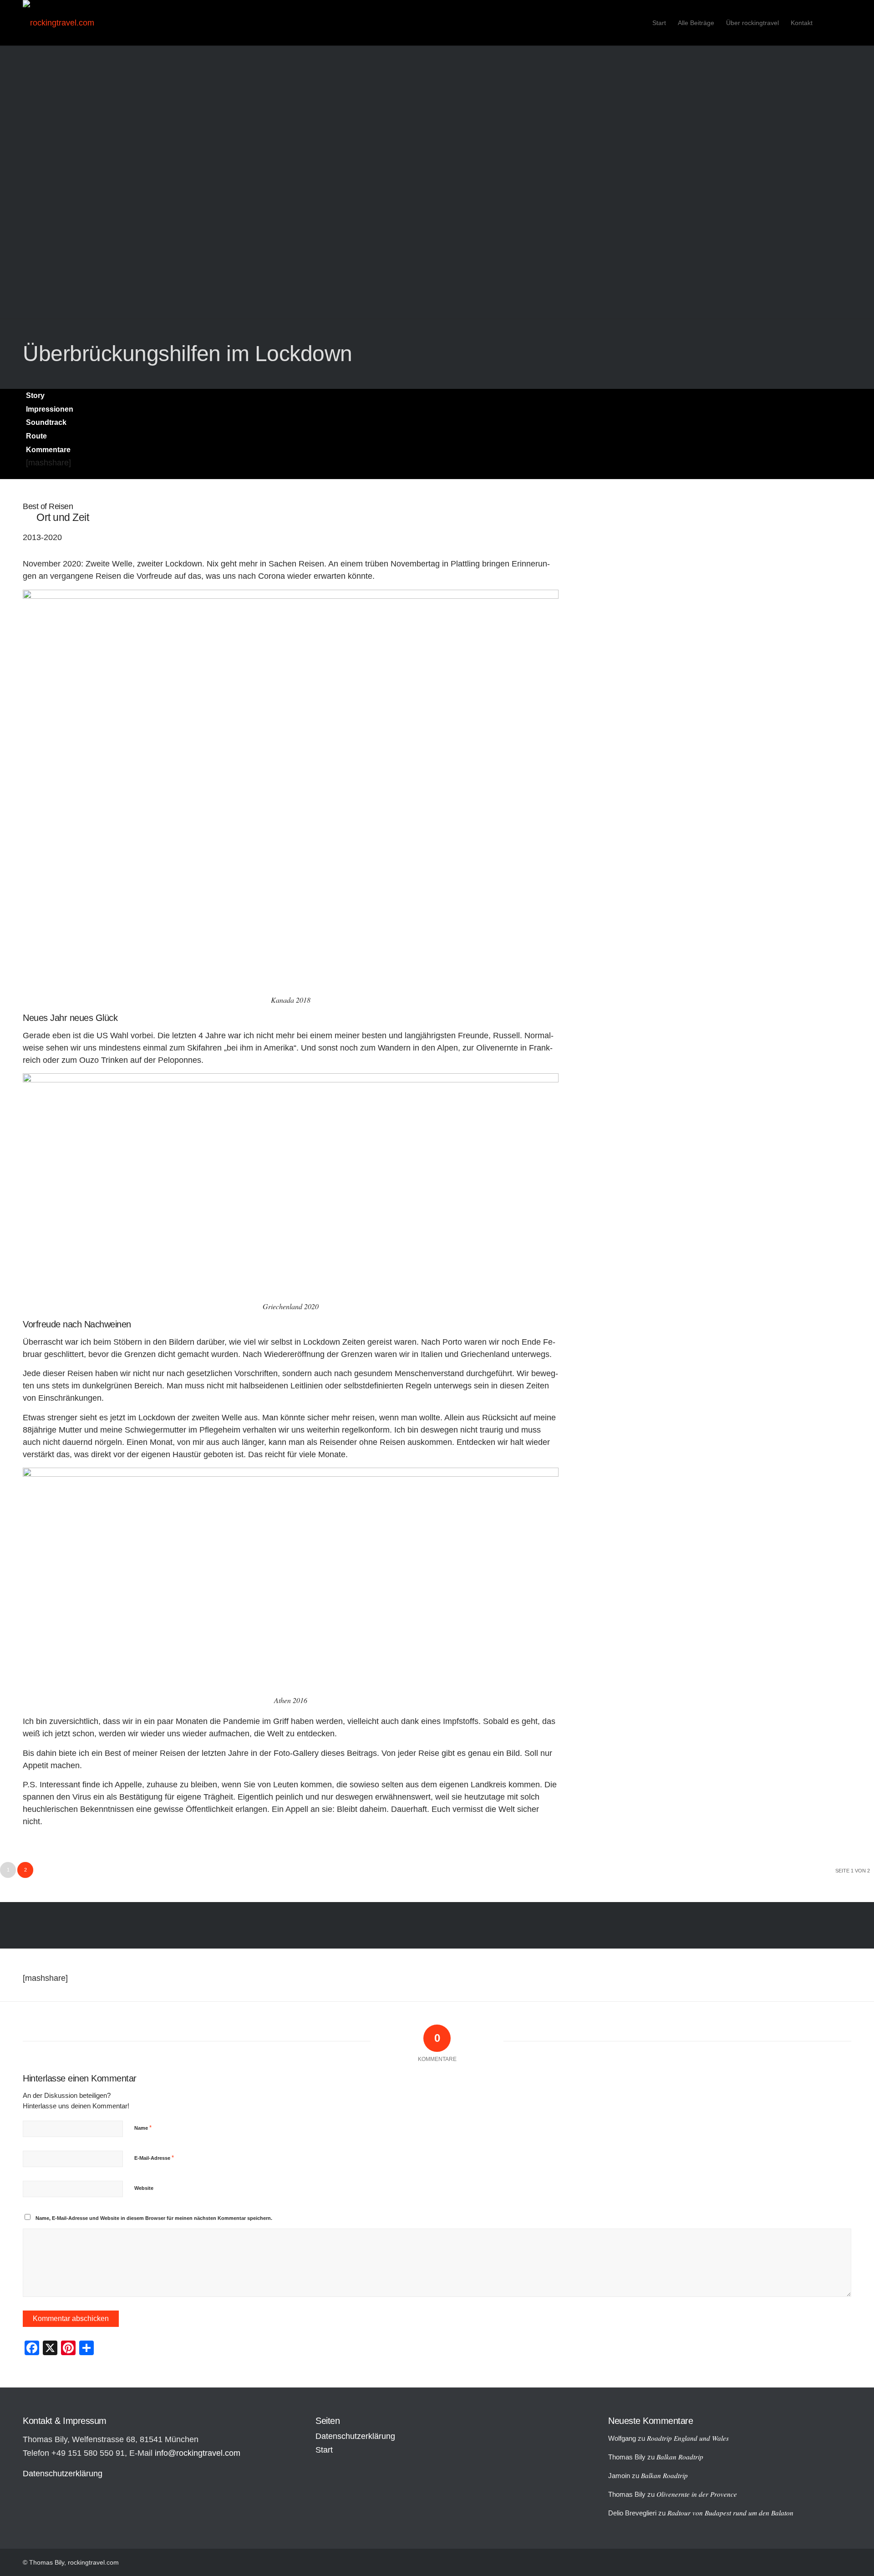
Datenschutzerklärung (63, 2474)
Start (324, 2450)
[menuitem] (659, 23)
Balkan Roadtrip (680, 2457)
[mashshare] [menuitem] (48, 463)
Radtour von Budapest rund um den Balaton (730, 2513)
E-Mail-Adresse (154, 2158)
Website (144, 2188)
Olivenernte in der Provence (697, 2494)
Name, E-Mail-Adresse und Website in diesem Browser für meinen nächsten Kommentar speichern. (154, 2218)
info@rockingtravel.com (198, 2453)
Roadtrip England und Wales (688, 2438)
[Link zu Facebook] (844, 22)
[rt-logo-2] (58, 23)
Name (143, 2128)
